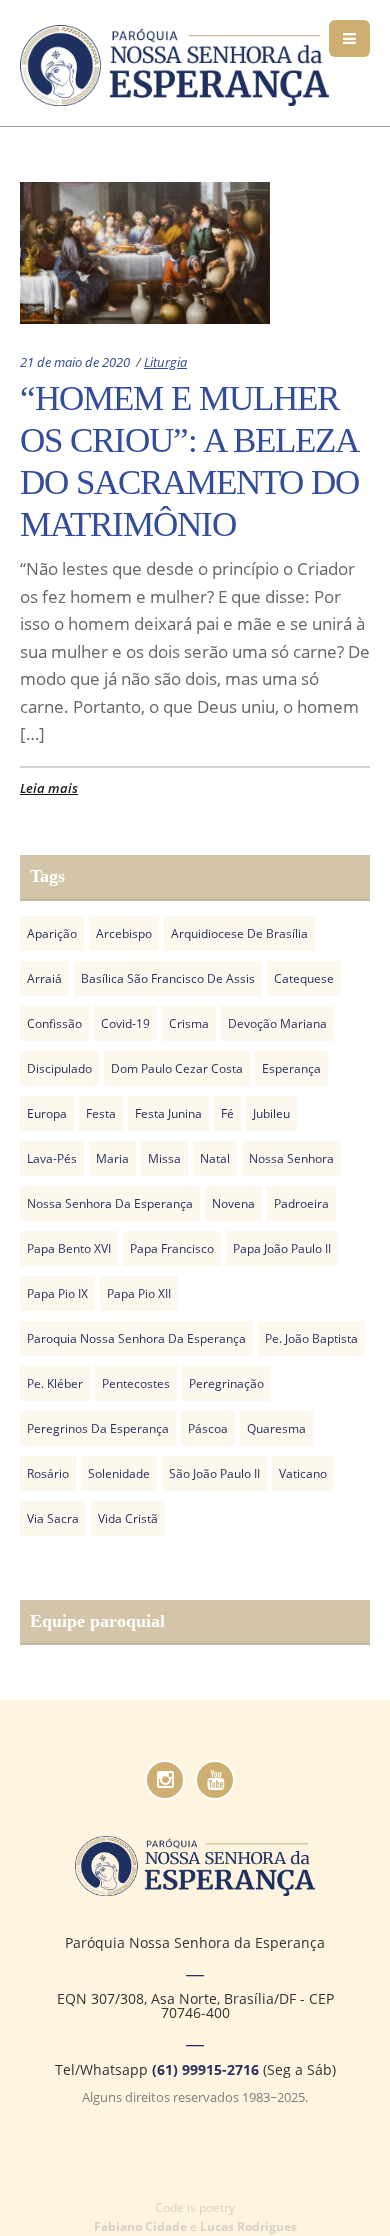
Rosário (48, 1473)
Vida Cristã (128, 1518)
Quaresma (276, 1428)
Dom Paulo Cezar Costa (177, 1068)
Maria (112, 1158)
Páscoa (208, 1428)
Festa (101, 1113)
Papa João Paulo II (282, 1248)
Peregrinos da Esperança (98, 1428)
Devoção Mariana (277, 1023)
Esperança (291, 1068)
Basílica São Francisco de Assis (168, 978)
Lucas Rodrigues (248, 2226)
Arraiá (44, 978)
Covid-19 (125, 1023)
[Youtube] (215, 1780)
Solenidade (119, 1473)
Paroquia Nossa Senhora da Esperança (136, 1338)
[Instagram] (165, 1780)
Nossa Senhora (291, 1158)
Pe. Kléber (55, 1383)
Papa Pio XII (139, 1293)
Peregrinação (226, 1383)
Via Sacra (53, 1518)
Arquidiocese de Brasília (239, 933)
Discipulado (59, 1068)
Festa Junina (168, 1113)
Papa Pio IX (57, 1293)
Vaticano (303, 1473)
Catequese (304, 978)
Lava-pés (52, 1158)
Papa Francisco (172, 1248)
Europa (47, 1113)
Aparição (52, 933)
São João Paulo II (214, 1473)
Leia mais (49, 788)
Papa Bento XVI (69, 1248)
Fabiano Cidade (140, 2226)
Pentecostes (136, 1383)
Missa (164, 1158)
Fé (227, 1113)
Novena (233, 1203)
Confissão (54, 1023)
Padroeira (301, 1203)
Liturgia (165, 362)
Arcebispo (124, 933)
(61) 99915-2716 (205, 2069)
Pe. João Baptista (311, 1338)
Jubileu (271, 1113)
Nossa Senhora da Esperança (110, 1203)
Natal (215, 1158)
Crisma (189, 1023)
